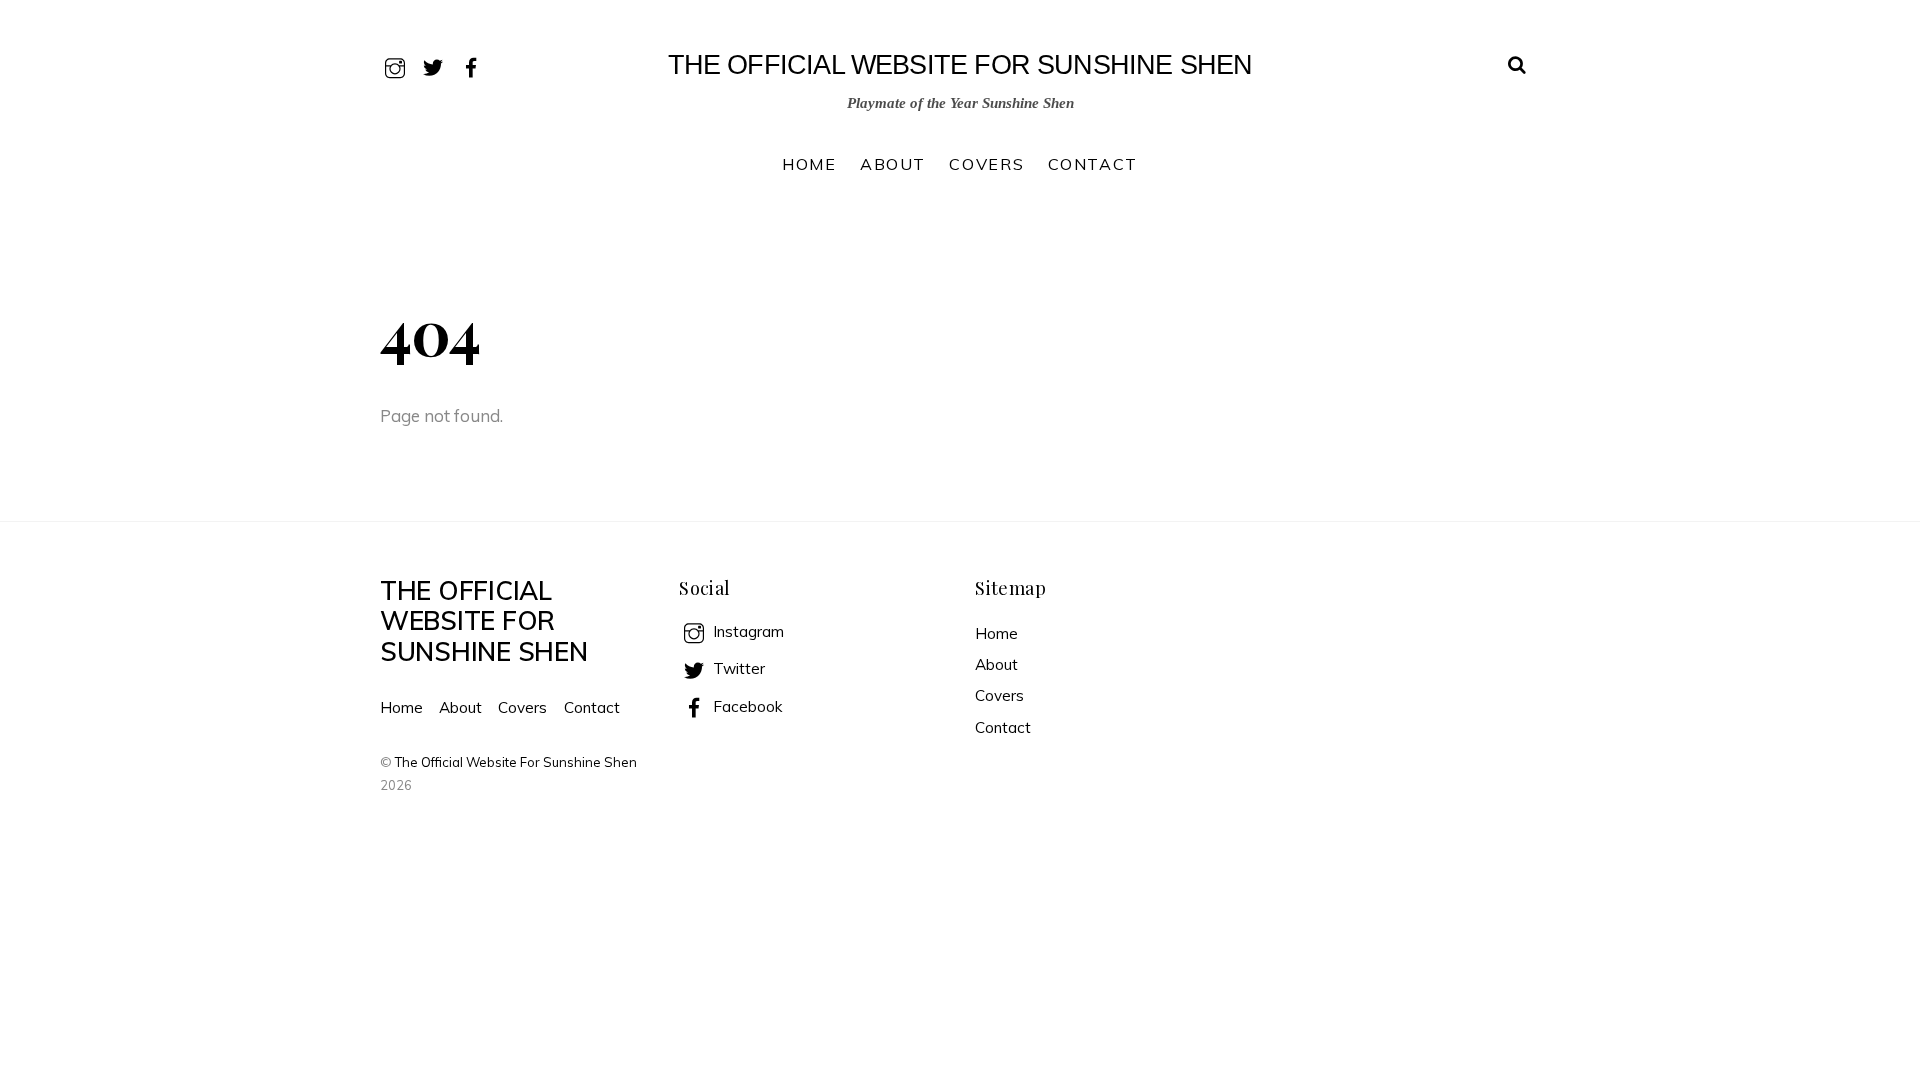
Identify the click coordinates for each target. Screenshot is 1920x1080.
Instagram (746, 631)
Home (809, 164)
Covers (986, 164)
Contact (1093, 164)
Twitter (737, 668)
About (893, 164)
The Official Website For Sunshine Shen (516, 762)
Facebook (745, 706)
